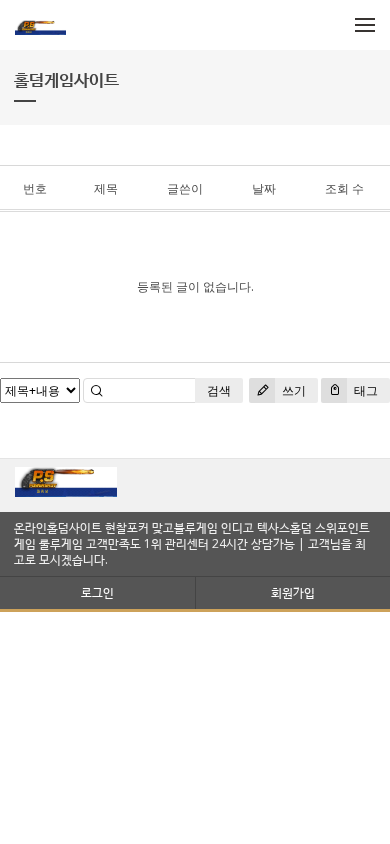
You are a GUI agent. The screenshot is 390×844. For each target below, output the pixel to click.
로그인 (97, 592)
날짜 (264, 188)
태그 (364, 390)
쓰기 (292, 390)
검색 (219, 390)
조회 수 (344, 188)
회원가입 (293, 592)
